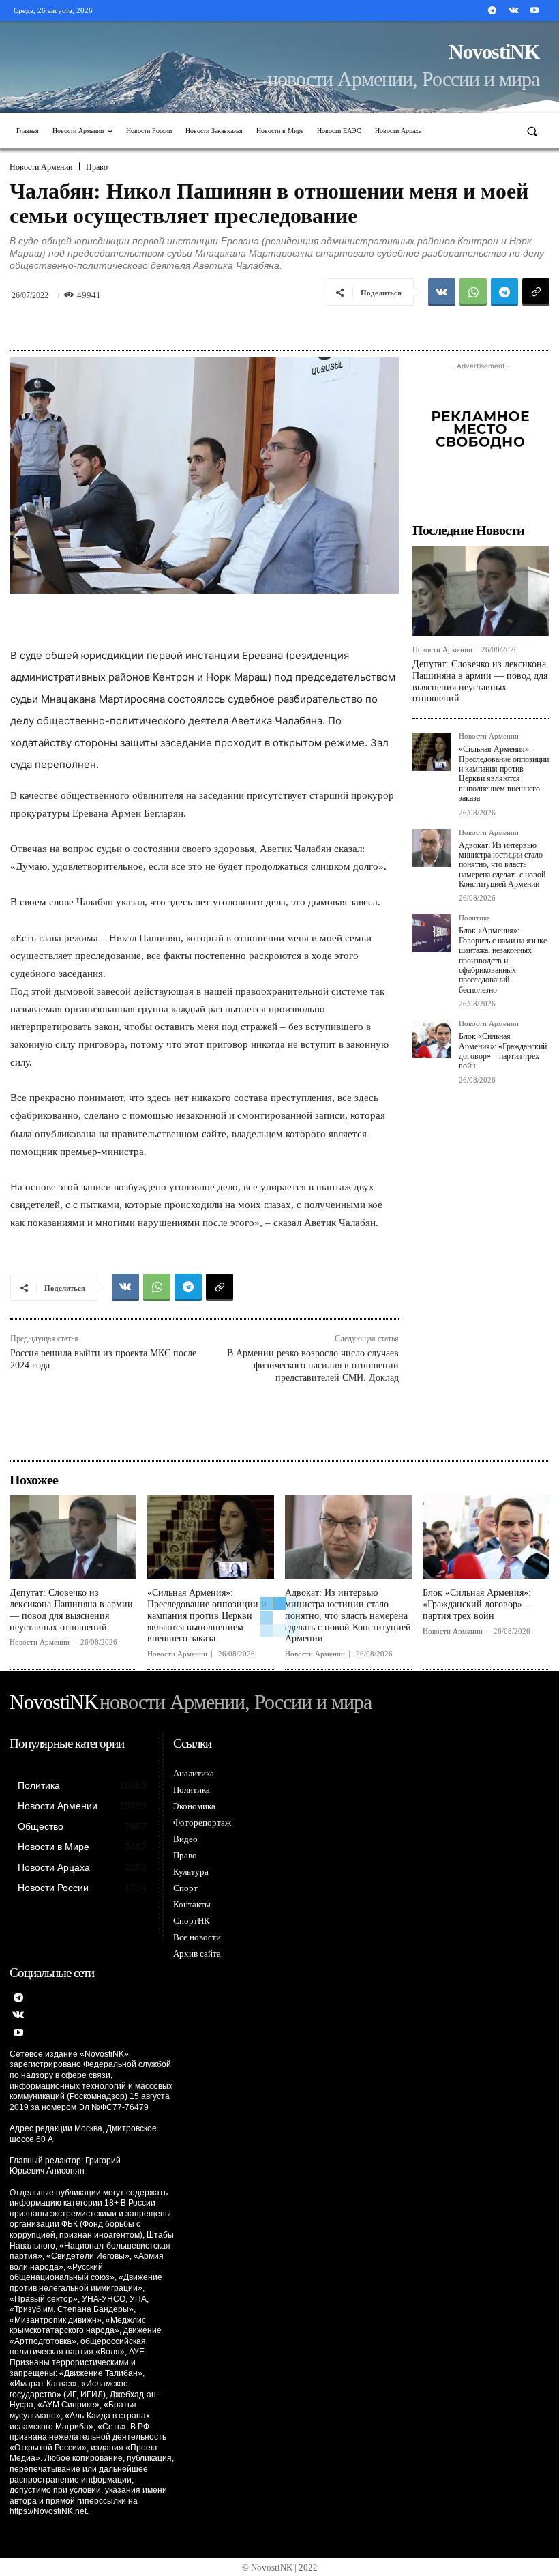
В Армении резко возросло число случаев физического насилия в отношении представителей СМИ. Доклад (313, 1365)
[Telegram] (492, 11)
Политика (474, 918)
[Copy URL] (536, 292)
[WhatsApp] (473, 292)
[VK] (442, 292)
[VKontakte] (514, 11)
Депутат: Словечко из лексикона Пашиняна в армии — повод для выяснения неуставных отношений (71, 1610)
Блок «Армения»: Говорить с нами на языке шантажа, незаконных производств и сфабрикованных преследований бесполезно (503, 960)
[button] (532, 131)
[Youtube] (535, 11)
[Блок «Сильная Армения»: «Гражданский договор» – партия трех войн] (432, 1039)
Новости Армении (41, 167)
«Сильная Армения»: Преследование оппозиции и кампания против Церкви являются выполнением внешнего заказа (504, 774)
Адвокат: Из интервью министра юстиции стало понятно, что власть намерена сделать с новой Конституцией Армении (502, 865)
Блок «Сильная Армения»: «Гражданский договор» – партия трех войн (503, 1051)
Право (97, 167)
